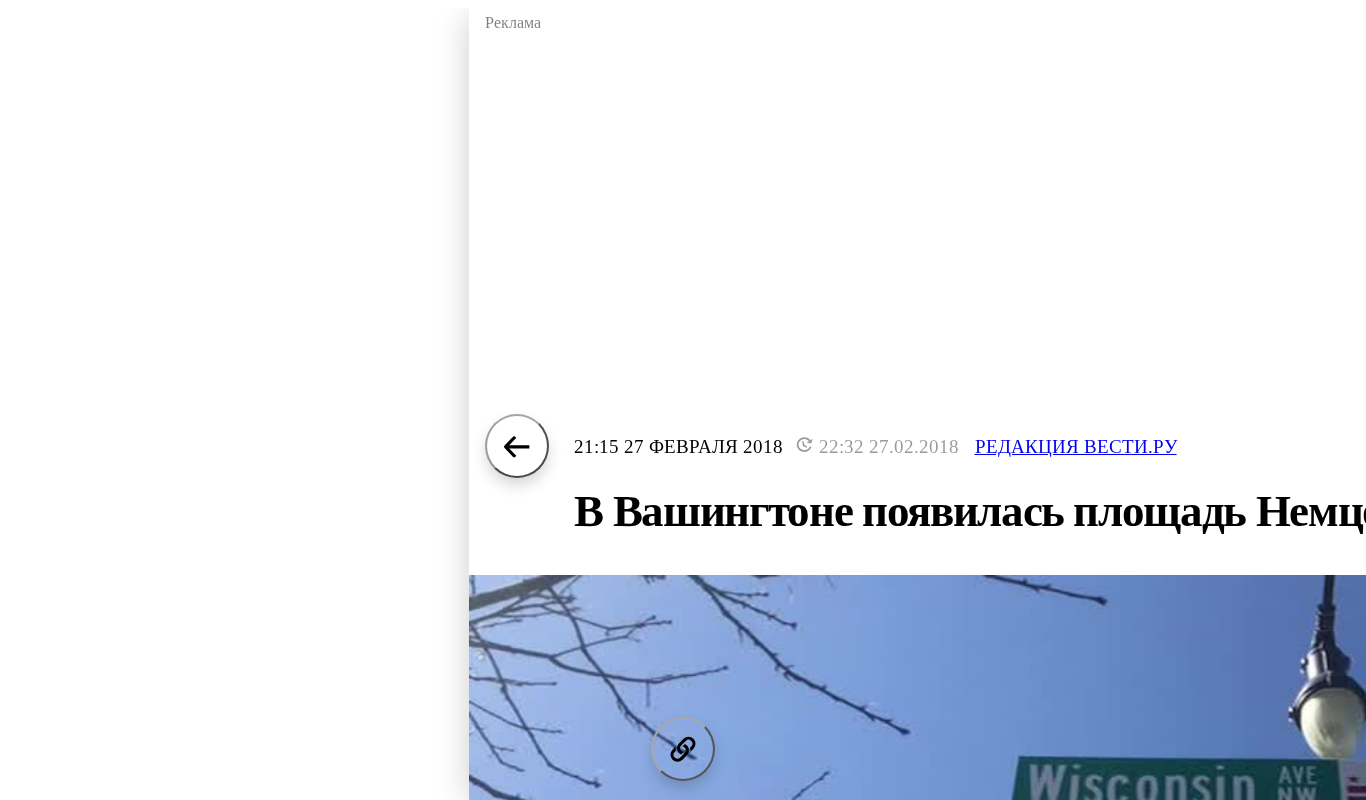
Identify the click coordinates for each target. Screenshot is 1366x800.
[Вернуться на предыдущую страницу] (517, 446)
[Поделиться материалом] (683, 749)
